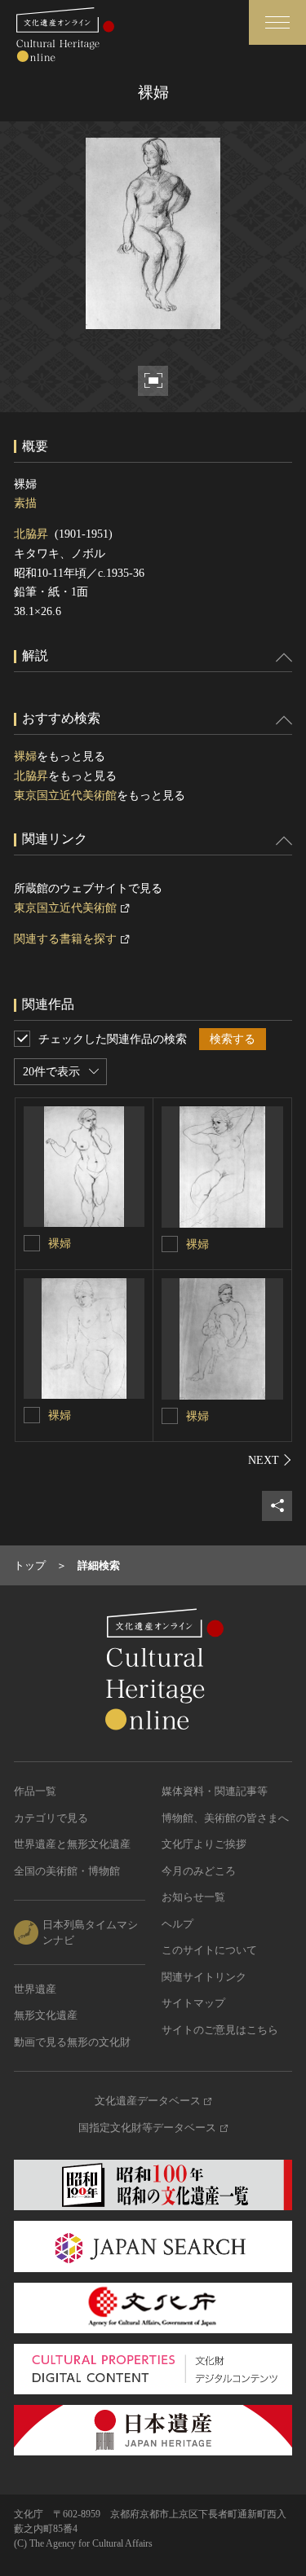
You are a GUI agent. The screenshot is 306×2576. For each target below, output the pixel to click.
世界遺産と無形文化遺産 (72, 1844)
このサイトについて (209, 1950)
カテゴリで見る (51, 1818)
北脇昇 (31, 534)
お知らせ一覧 (193, 1897)
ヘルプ (177, 1924)
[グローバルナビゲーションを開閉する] (277, 22)
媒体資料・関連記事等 (215, 1791)
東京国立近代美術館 (65, 796)
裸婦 (25, 756)
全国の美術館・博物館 (67, 1871)
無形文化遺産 (46, 2015)
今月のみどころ (199, 1871)
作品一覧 (35, 1791)
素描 (25, 503)
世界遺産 (35, 1989)
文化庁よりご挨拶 (204, 1844)
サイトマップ (193, 2003)
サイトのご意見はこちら (220, 2030)
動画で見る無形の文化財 (72, 2042)
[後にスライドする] (270, 1460)
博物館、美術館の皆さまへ (225, 1818)
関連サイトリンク (204, 1977)
